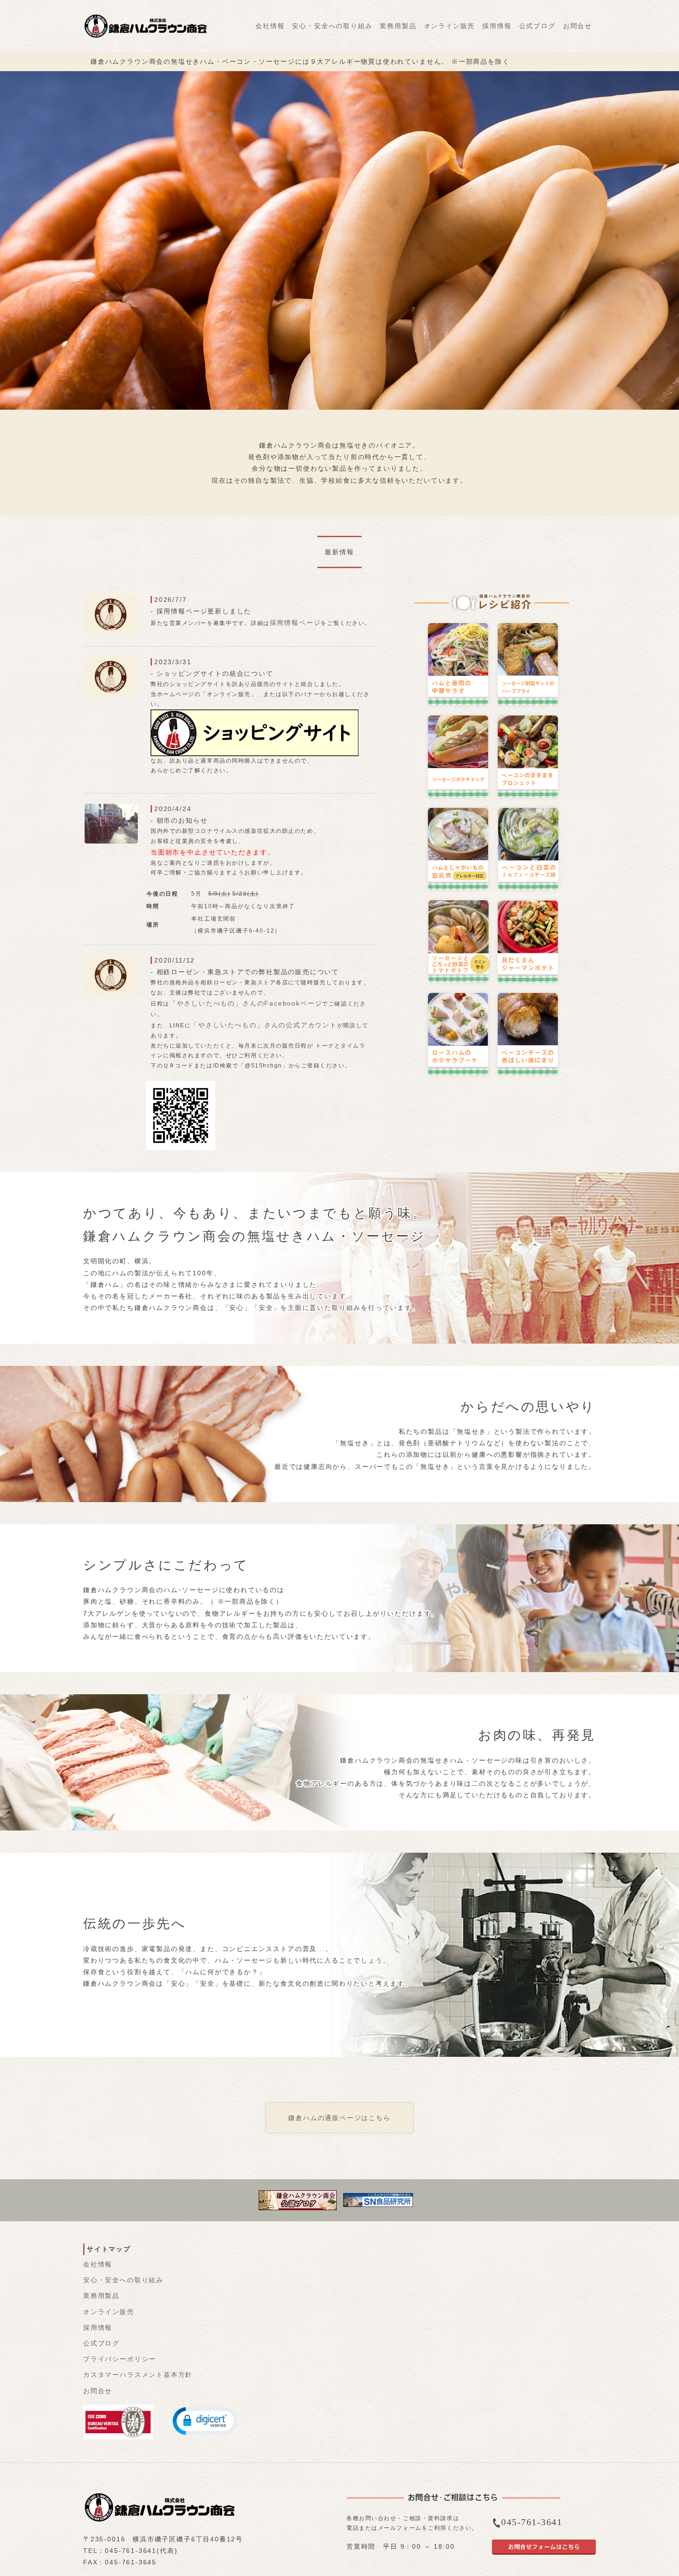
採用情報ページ (295, 623)
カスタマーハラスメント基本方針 (138, 2375)
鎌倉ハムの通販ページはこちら (339, 2118)
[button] (205, 2420)
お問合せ (578, 26)
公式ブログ (537, 26)
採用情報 (497, 26)
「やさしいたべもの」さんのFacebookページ (246, 1003)
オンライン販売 (450, 26)
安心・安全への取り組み (332, 26)
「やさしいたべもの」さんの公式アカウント (264, 1025)
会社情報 (270, 26)
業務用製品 (398, 26)
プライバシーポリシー (120, 2359)
